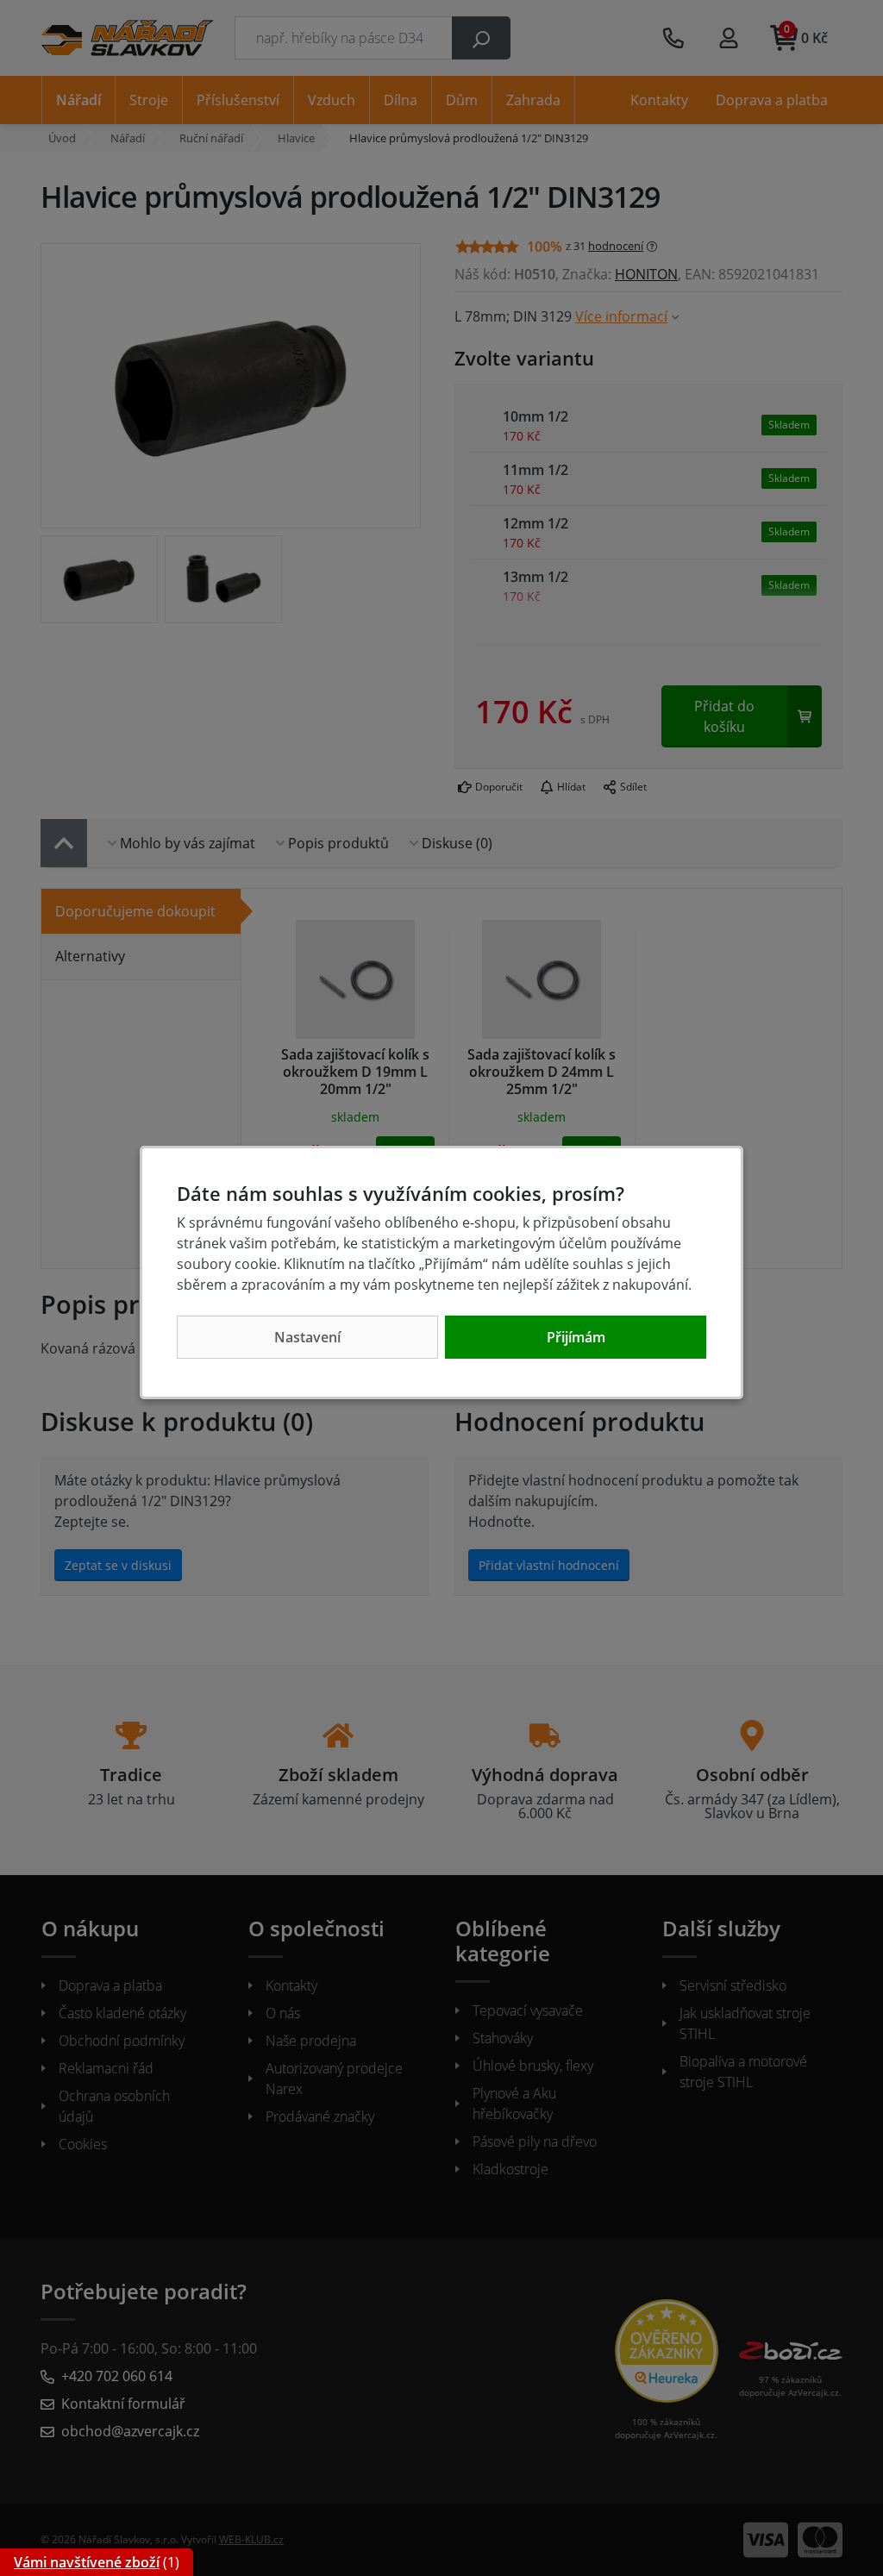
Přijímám (576, 1337)
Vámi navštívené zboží (87, 2562)
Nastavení (307, 1337)
